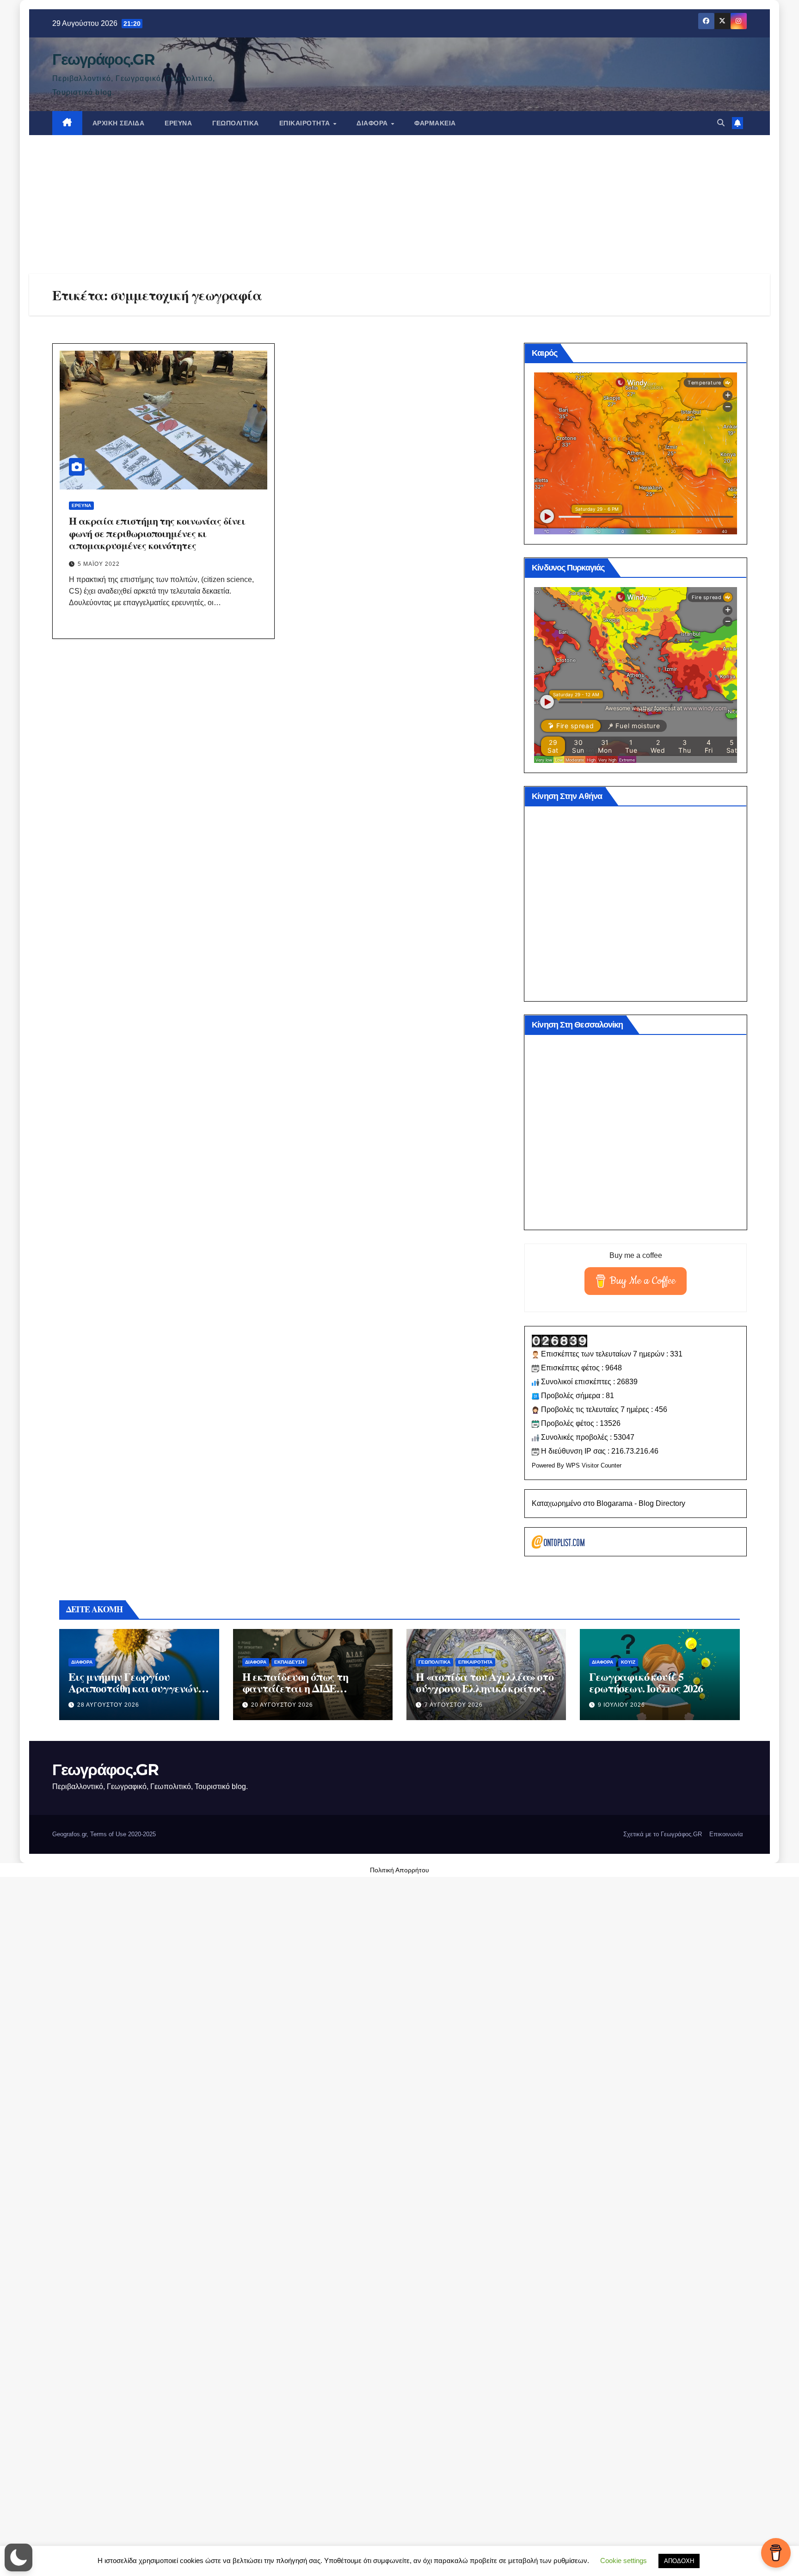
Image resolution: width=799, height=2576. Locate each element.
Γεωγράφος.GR (103, 59)
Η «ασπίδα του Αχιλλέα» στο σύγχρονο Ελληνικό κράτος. (485, 1682)
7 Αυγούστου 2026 (454, 1705)
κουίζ (628, 1662)
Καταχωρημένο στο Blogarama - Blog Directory (608, 1503)
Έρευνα (178, 123)
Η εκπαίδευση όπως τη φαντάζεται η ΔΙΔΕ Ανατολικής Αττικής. (295, 1688)
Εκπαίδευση (289, 1662)
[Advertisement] (399, 204)
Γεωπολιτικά (236, 123)
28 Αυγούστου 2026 (108, 1705)
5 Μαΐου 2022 (99, 564)
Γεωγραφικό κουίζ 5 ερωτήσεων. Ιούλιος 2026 (646, 1682)
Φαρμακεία (435, 123)
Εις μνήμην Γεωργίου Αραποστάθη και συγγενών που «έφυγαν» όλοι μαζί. (133, 1688)
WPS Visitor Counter (594, 1465)
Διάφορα (373, 123)
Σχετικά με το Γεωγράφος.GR (663, 1834)
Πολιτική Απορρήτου (399, 1870)
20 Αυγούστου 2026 (282, 1705)
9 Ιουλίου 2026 (621, 1705)
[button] (721, 123)
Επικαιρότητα (306, 123)
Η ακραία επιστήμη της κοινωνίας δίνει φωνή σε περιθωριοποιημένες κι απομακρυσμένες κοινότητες (157, 533)
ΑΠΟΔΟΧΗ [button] (679, 2561)
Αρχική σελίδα (119, 123)
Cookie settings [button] (624, 2561)
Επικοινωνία (726, 1834)
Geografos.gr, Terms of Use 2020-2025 (104, 1834)
